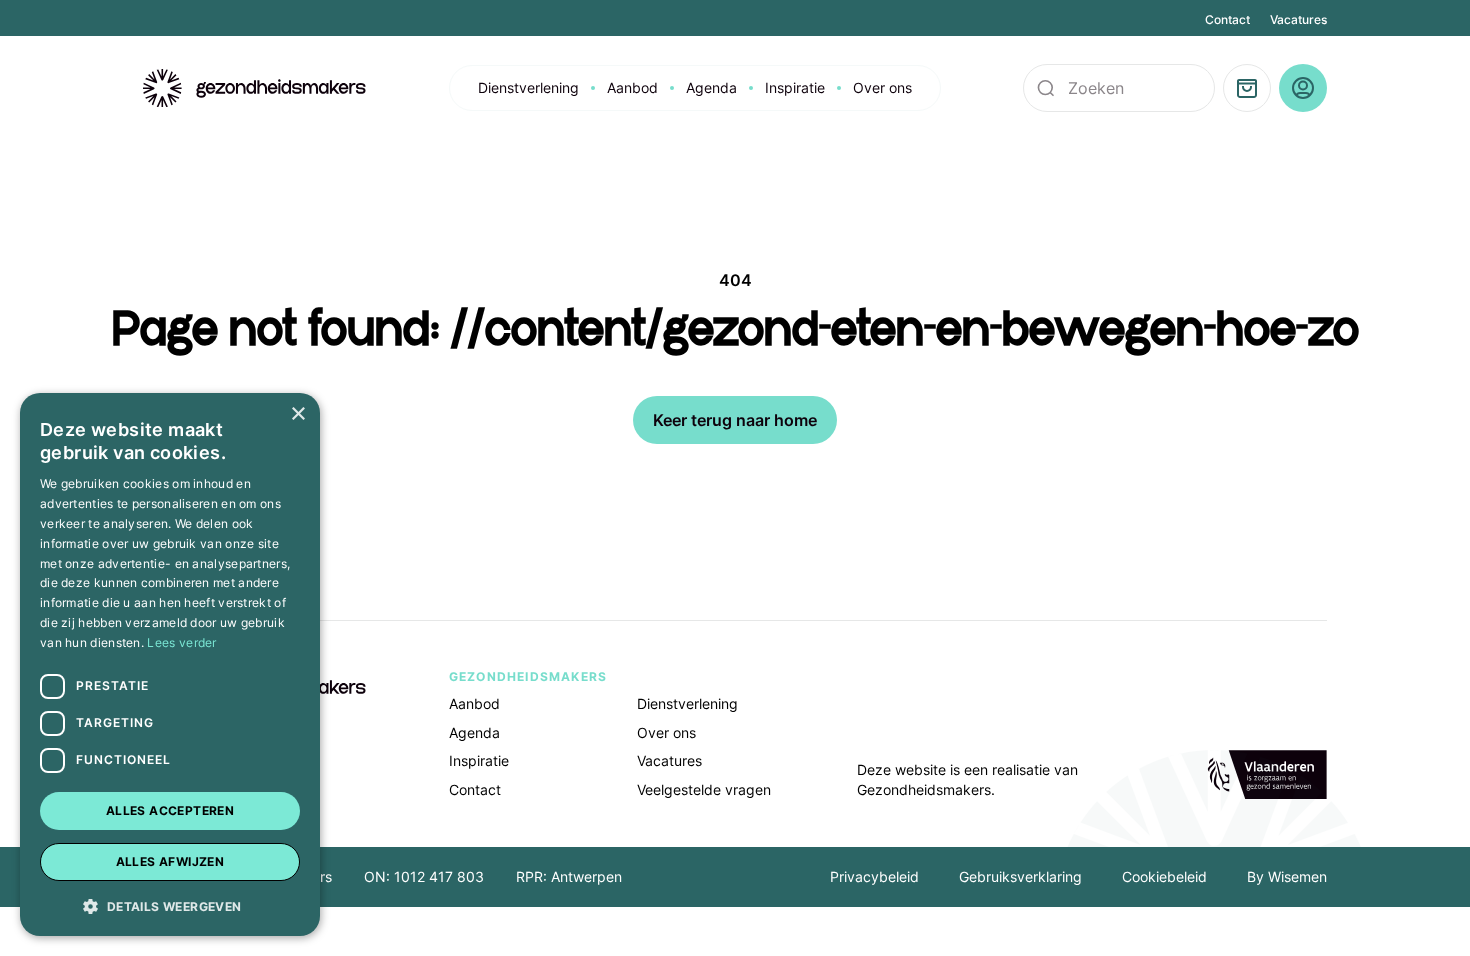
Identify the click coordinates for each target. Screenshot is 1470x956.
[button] (170, 905)
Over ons (882, 87)
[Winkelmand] (1247, 88)
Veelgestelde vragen (704, 789)
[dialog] (170, 664)
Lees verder (181, 642)
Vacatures (1298, 19)
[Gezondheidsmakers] (255, 88)
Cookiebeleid (1164, 876)
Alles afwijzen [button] (170, 861)
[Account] (1303, 88)
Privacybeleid (874, 876)
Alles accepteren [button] (170, 810)
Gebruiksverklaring (1020, 876)
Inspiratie (795, 87)
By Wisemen (1287, 876)
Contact (1227, 19)
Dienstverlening (528, 87)
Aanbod (632, 87)
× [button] (297, 414)
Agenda (711, 87)
